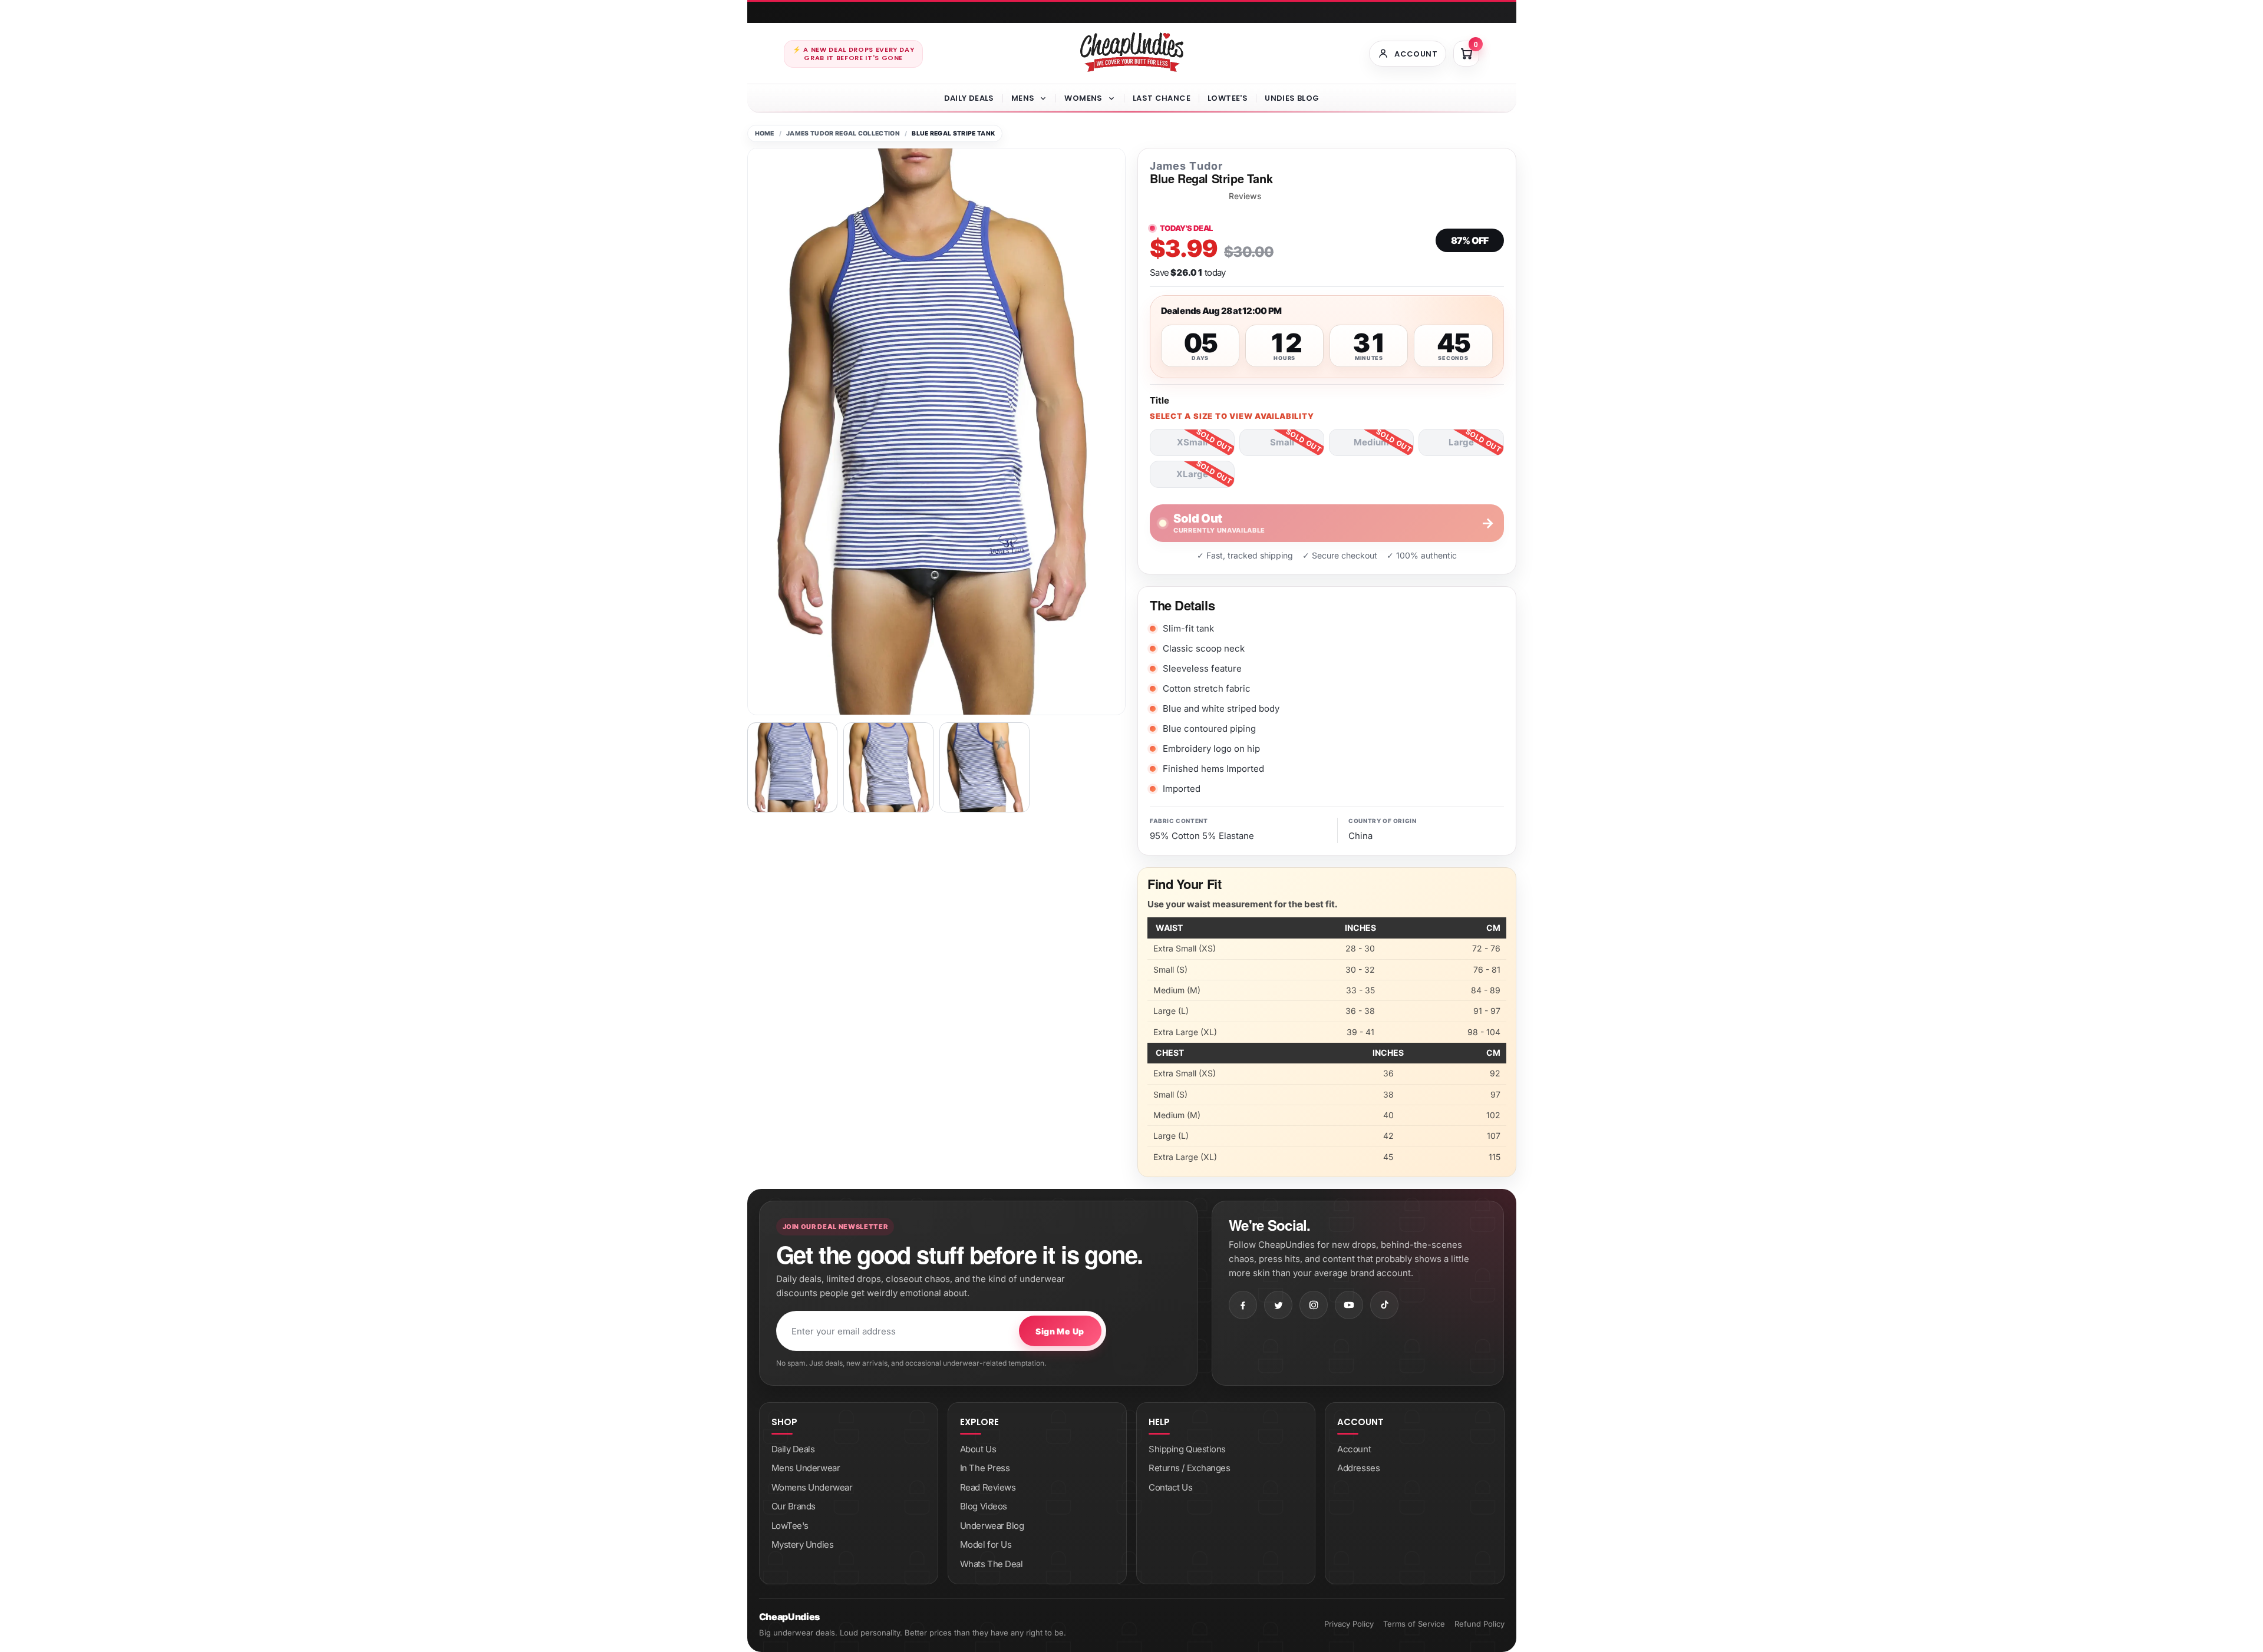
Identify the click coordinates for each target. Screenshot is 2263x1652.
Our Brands (794, 1506)
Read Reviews (988, 1487)
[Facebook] (1243, 1305)
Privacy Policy (1349, 1624)
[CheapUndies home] (1132, 52)
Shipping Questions (1187, 1449)
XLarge (1192, 474)
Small (1282, 442)
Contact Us (1171, 1487)
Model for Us (986, 1544)
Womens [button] (1083, 98)
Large (1461, 442)
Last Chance (1162, 98)
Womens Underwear (812, 1487)
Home (765, 133)
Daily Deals (969, 98)
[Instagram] (1314, 1305)
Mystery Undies (803, 1544)
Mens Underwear (806, 1468)
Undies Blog (1292, 98)
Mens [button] (1023, 98)
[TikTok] (1384, 1305)
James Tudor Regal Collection (843, 133)
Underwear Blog (992, 1526)
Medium (1371, 442)
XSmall (1192, 442)
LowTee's (1228, 98)
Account (1354, 1449)
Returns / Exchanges (1189, 1468)
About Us (978, 1449)
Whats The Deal (992, 1564)
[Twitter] (1278, 1305)
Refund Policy (1479, 1624)
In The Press (985, 1468)
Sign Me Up (1060, 1331)
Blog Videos (984, 1506)
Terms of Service (1414, 1624)
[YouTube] (1349, 1305)
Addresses (1358, 1468)
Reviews (1245, 196)
